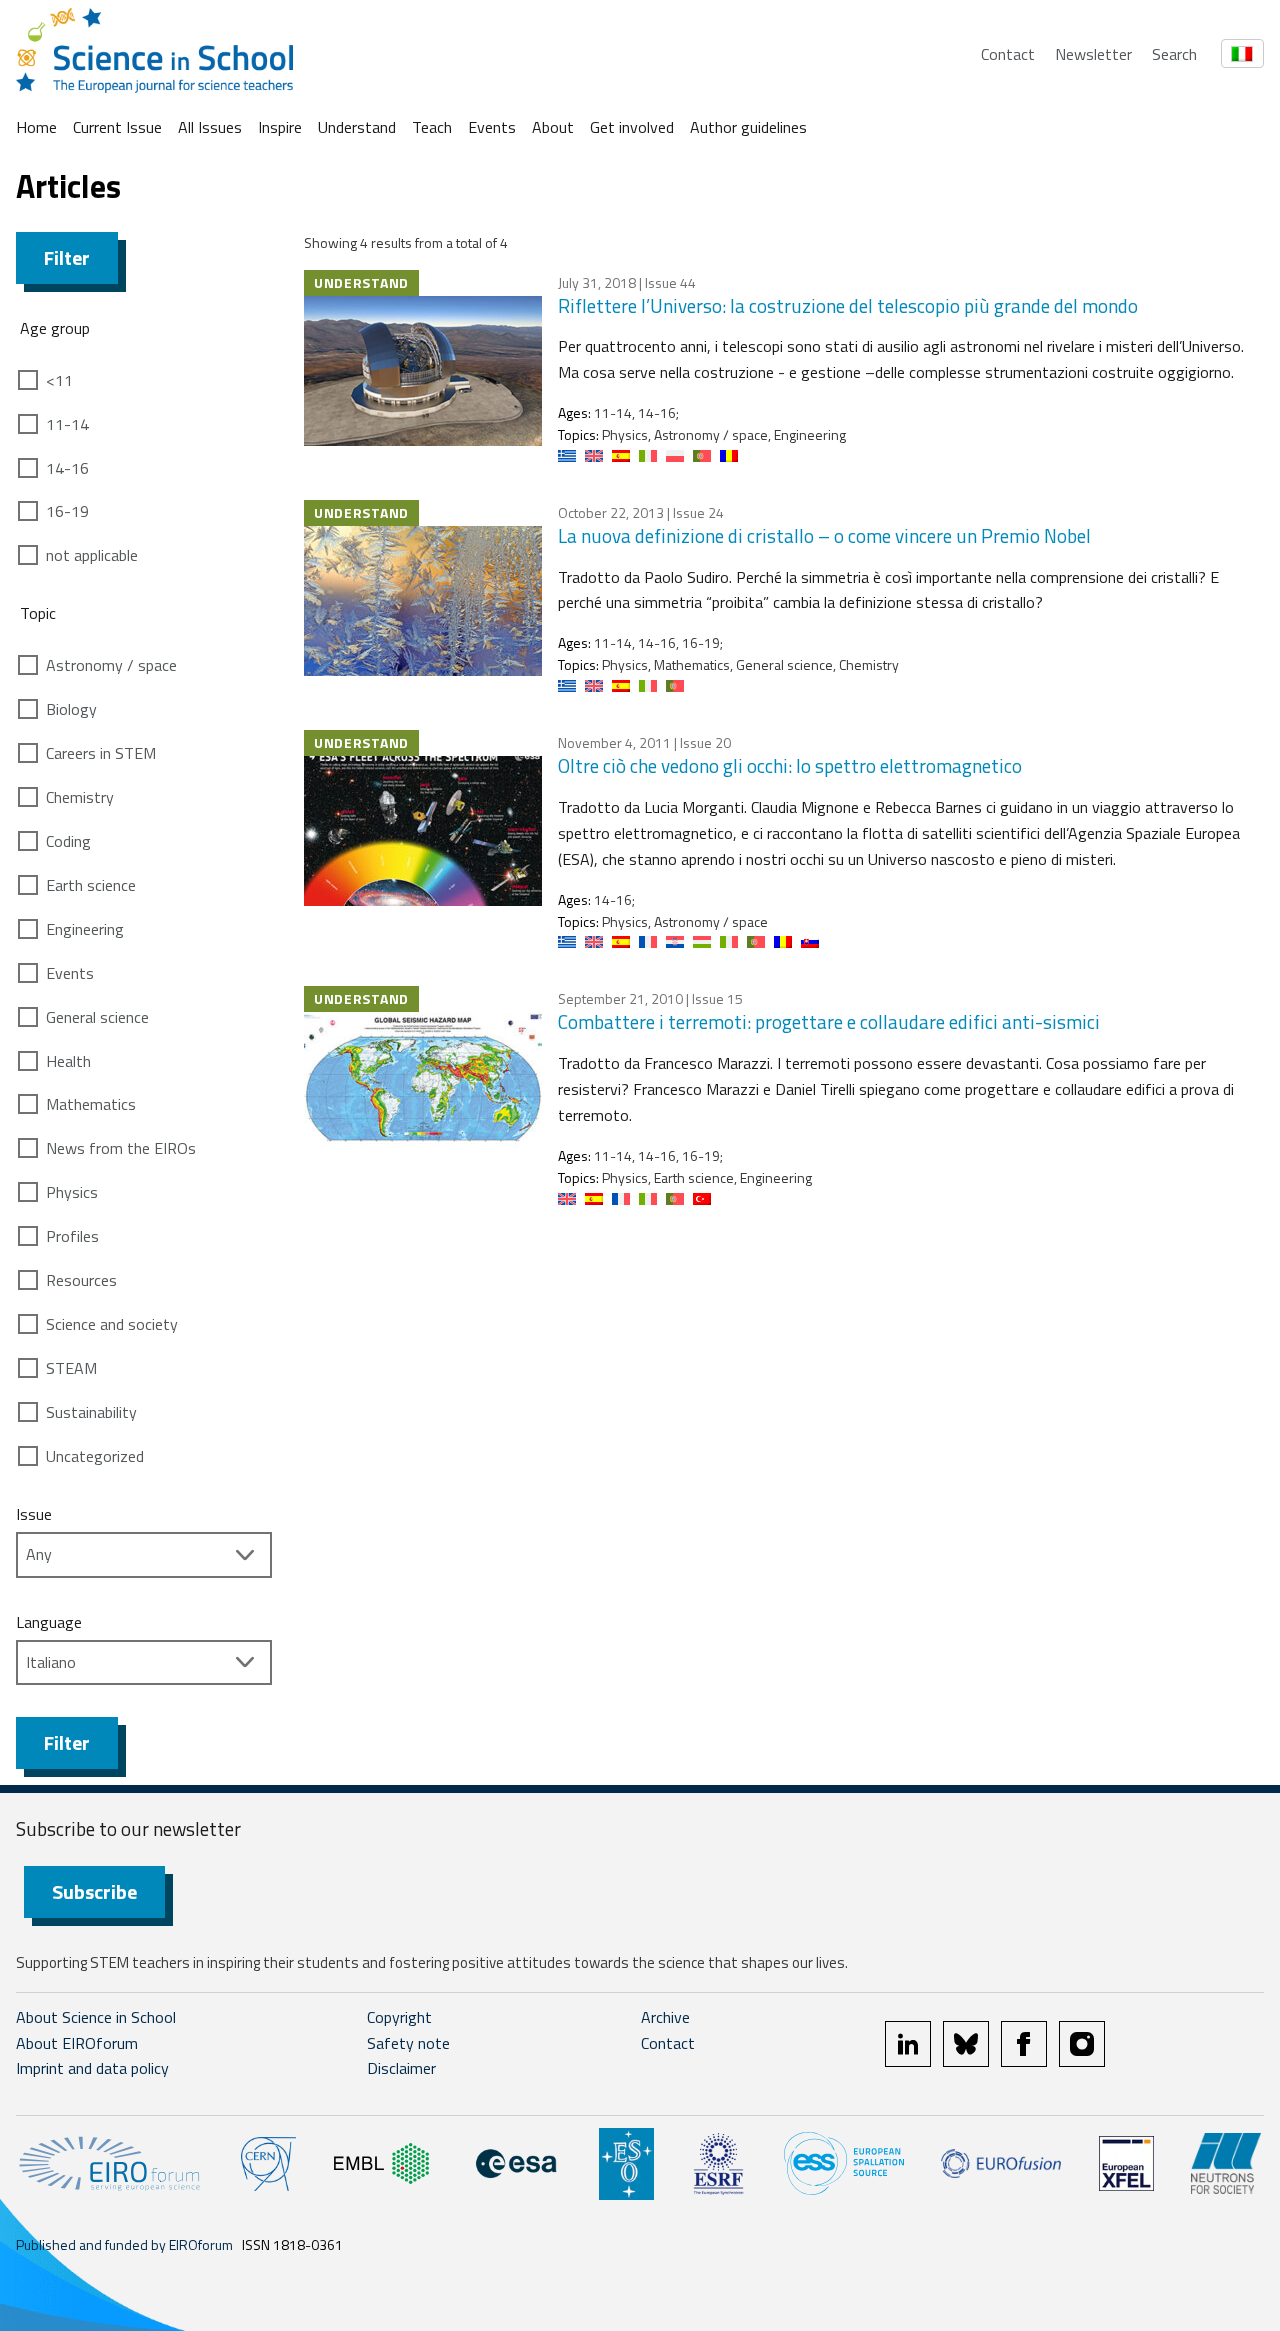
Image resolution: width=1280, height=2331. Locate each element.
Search (1174, 54)
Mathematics (91, 1104)
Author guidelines (748, 127)
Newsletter (1093, 54)
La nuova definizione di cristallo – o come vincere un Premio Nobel (824, 535)
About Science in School (96, 2017)
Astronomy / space (111, 665)
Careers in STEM (101, 753)
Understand (357, 127)
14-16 (67, 468)
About (553, 127)
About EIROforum (77, 2043)
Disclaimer (401, 2068)
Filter (67, 257)
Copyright (399, 2017)
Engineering (85, 929)
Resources (81, 1280)
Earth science (91, 885)
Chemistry (80, 797)
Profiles (72, 1236)
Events (492, 127)
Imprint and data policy (92, 2068)
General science (97, 1017)
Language (49, 1622)
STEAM (71, 1368)
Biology (71, 709)
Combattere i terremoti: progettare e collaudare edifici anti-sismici (829, 1021)
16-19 (67, 511)
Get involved (632, 127)
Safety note (408, 2043)
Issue (34, 1514)
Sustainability (91, 1412)
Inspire (280, 127)
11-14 (67, 424)
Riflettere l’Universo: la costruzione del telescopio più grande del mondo (848, 305)
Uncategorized (95, 1456)
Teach (432, 127)
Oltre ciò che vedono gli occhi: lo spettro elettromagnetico (790, 765)
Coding (68, 841)
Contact (1008, 54)
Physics (72, 1192)
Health (68, 1061)
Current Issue (117, 127)
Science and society (112, 1324)
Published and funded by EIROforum (124, 2244)
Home (36, 127)
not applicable (92, 555)
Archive (665, 2017)
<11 (59, 380)
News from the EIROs (121, 1148)
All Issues (210, 127)
